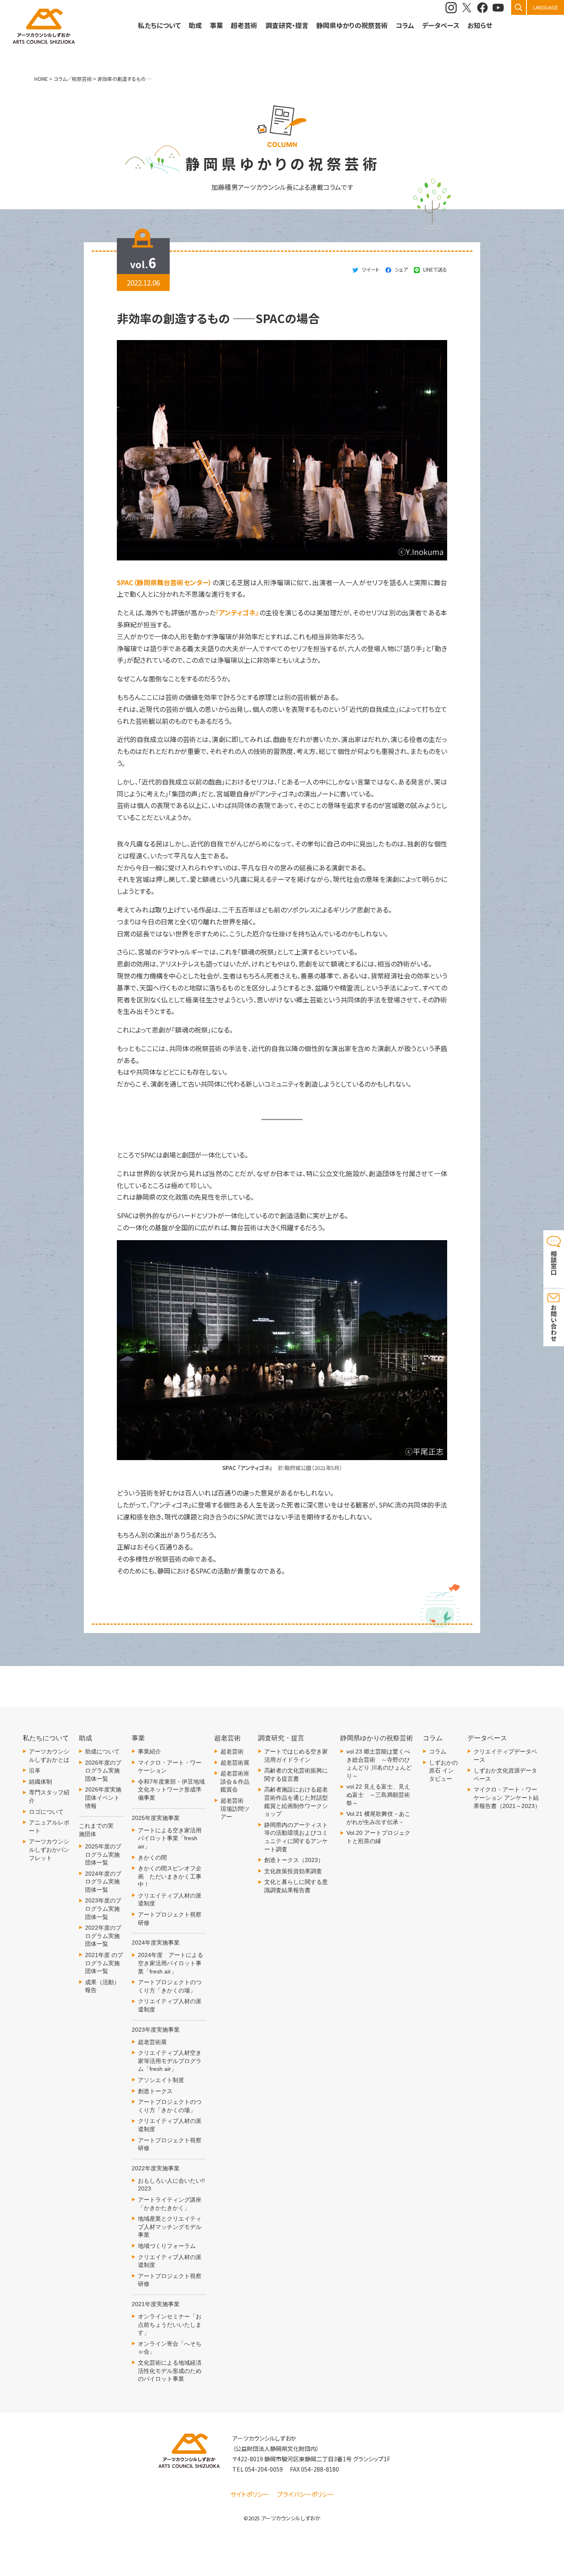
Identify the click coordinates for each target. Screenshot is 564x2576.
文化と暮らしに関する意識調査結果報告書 (296, 1886)
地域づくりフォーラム (167, 2246)
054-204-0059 (264, 2469)
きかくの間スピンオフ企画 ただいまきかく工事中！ (170, 1876)
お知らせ (480, 25)
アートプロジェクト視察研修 (170, 1919)
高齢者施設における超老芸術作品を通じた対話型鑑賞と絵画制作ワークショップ (296, 1802)
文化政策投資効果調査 (293, 1871)
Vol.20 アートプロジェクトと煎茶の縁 (378, 1837)
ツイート (371, 269)
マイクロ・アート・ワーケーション (170, 1767)
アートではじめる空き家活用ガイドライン (296, 1756)
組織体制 (40, 1782)
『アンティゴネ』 (237, 612)
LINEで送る (435, 269)
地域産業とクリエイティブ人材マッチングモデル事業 (170, 2227)
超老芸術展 (152, 2042)
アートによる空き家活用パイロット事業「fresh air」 (170, 1838)
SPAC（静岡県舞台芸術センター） (165, 582)
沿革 (35, 1770)
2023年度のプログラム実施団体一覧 (103, 1908)
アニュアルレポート (49, 1827)
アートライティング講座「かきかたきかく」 (170, 2204)
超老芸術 (232, 1751)
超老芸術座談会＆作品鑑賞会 (235, 1781)
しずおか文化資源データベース (505, 1775)
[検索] (519, 7)
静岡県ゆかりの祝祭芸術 (352, 25)
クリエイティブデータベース (505, 1756)
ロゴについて (46, 1812)
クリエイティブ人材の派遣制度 (170, 1900)
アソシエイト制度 (161, 2080)
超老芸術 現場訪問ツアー (235, 1809)
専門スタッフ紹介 (49, 1796)
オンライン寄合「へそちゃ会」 (170, 2348)
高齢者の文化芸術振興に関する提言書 (296, 1775)
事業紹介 (149, 1751)
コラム (438, 1751)
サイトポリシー (250, 2494)
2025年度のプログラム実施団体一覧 (103, 1854)
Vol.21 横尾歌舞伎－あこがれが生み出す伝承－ (378, 1818)
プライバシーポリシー (306, 2494)
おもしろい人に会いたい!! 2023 (171, 2185)
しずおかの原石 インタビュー (443, 1771)
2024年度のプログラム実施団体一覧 (103, 1882)
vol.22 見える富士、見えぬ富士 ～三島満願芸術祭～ (378, 1795)
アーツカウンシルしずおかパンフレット (49, 1849)
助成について (102, 1751)
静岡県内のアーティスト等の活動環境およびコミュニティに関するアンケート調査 (296, 1837)
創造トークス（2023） (294, 1860)
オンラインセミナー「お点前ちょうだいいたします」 (170, 2324)
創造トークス (155, 2091)
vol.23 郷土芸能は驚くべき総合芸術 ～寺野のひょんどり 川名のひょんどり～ (379, 1764)
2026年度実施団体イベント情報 (103, 1797)
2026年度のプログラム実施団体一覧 (103, 1771)
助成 (195, 25)
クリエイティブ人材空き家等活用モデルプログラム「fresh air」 (170, 2061)
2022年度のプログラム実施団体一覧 (103, 1936)
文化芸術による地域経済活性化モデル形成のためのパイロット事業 (170, 2371)
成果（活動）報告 (102, 1986)
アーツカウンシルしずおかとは (49, 1756)
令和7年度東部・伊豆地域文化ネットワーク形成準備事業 (171, 1790)
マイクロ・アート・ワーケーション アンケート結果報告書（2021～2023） (507, 1797)
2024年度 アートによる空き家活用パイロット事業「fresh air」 (171, 1963)
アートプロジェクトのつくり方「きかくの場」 (170, 1986)
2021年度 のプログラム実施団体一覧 (104, 1963)
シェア (401, 269)
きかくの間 (152, 1858)
